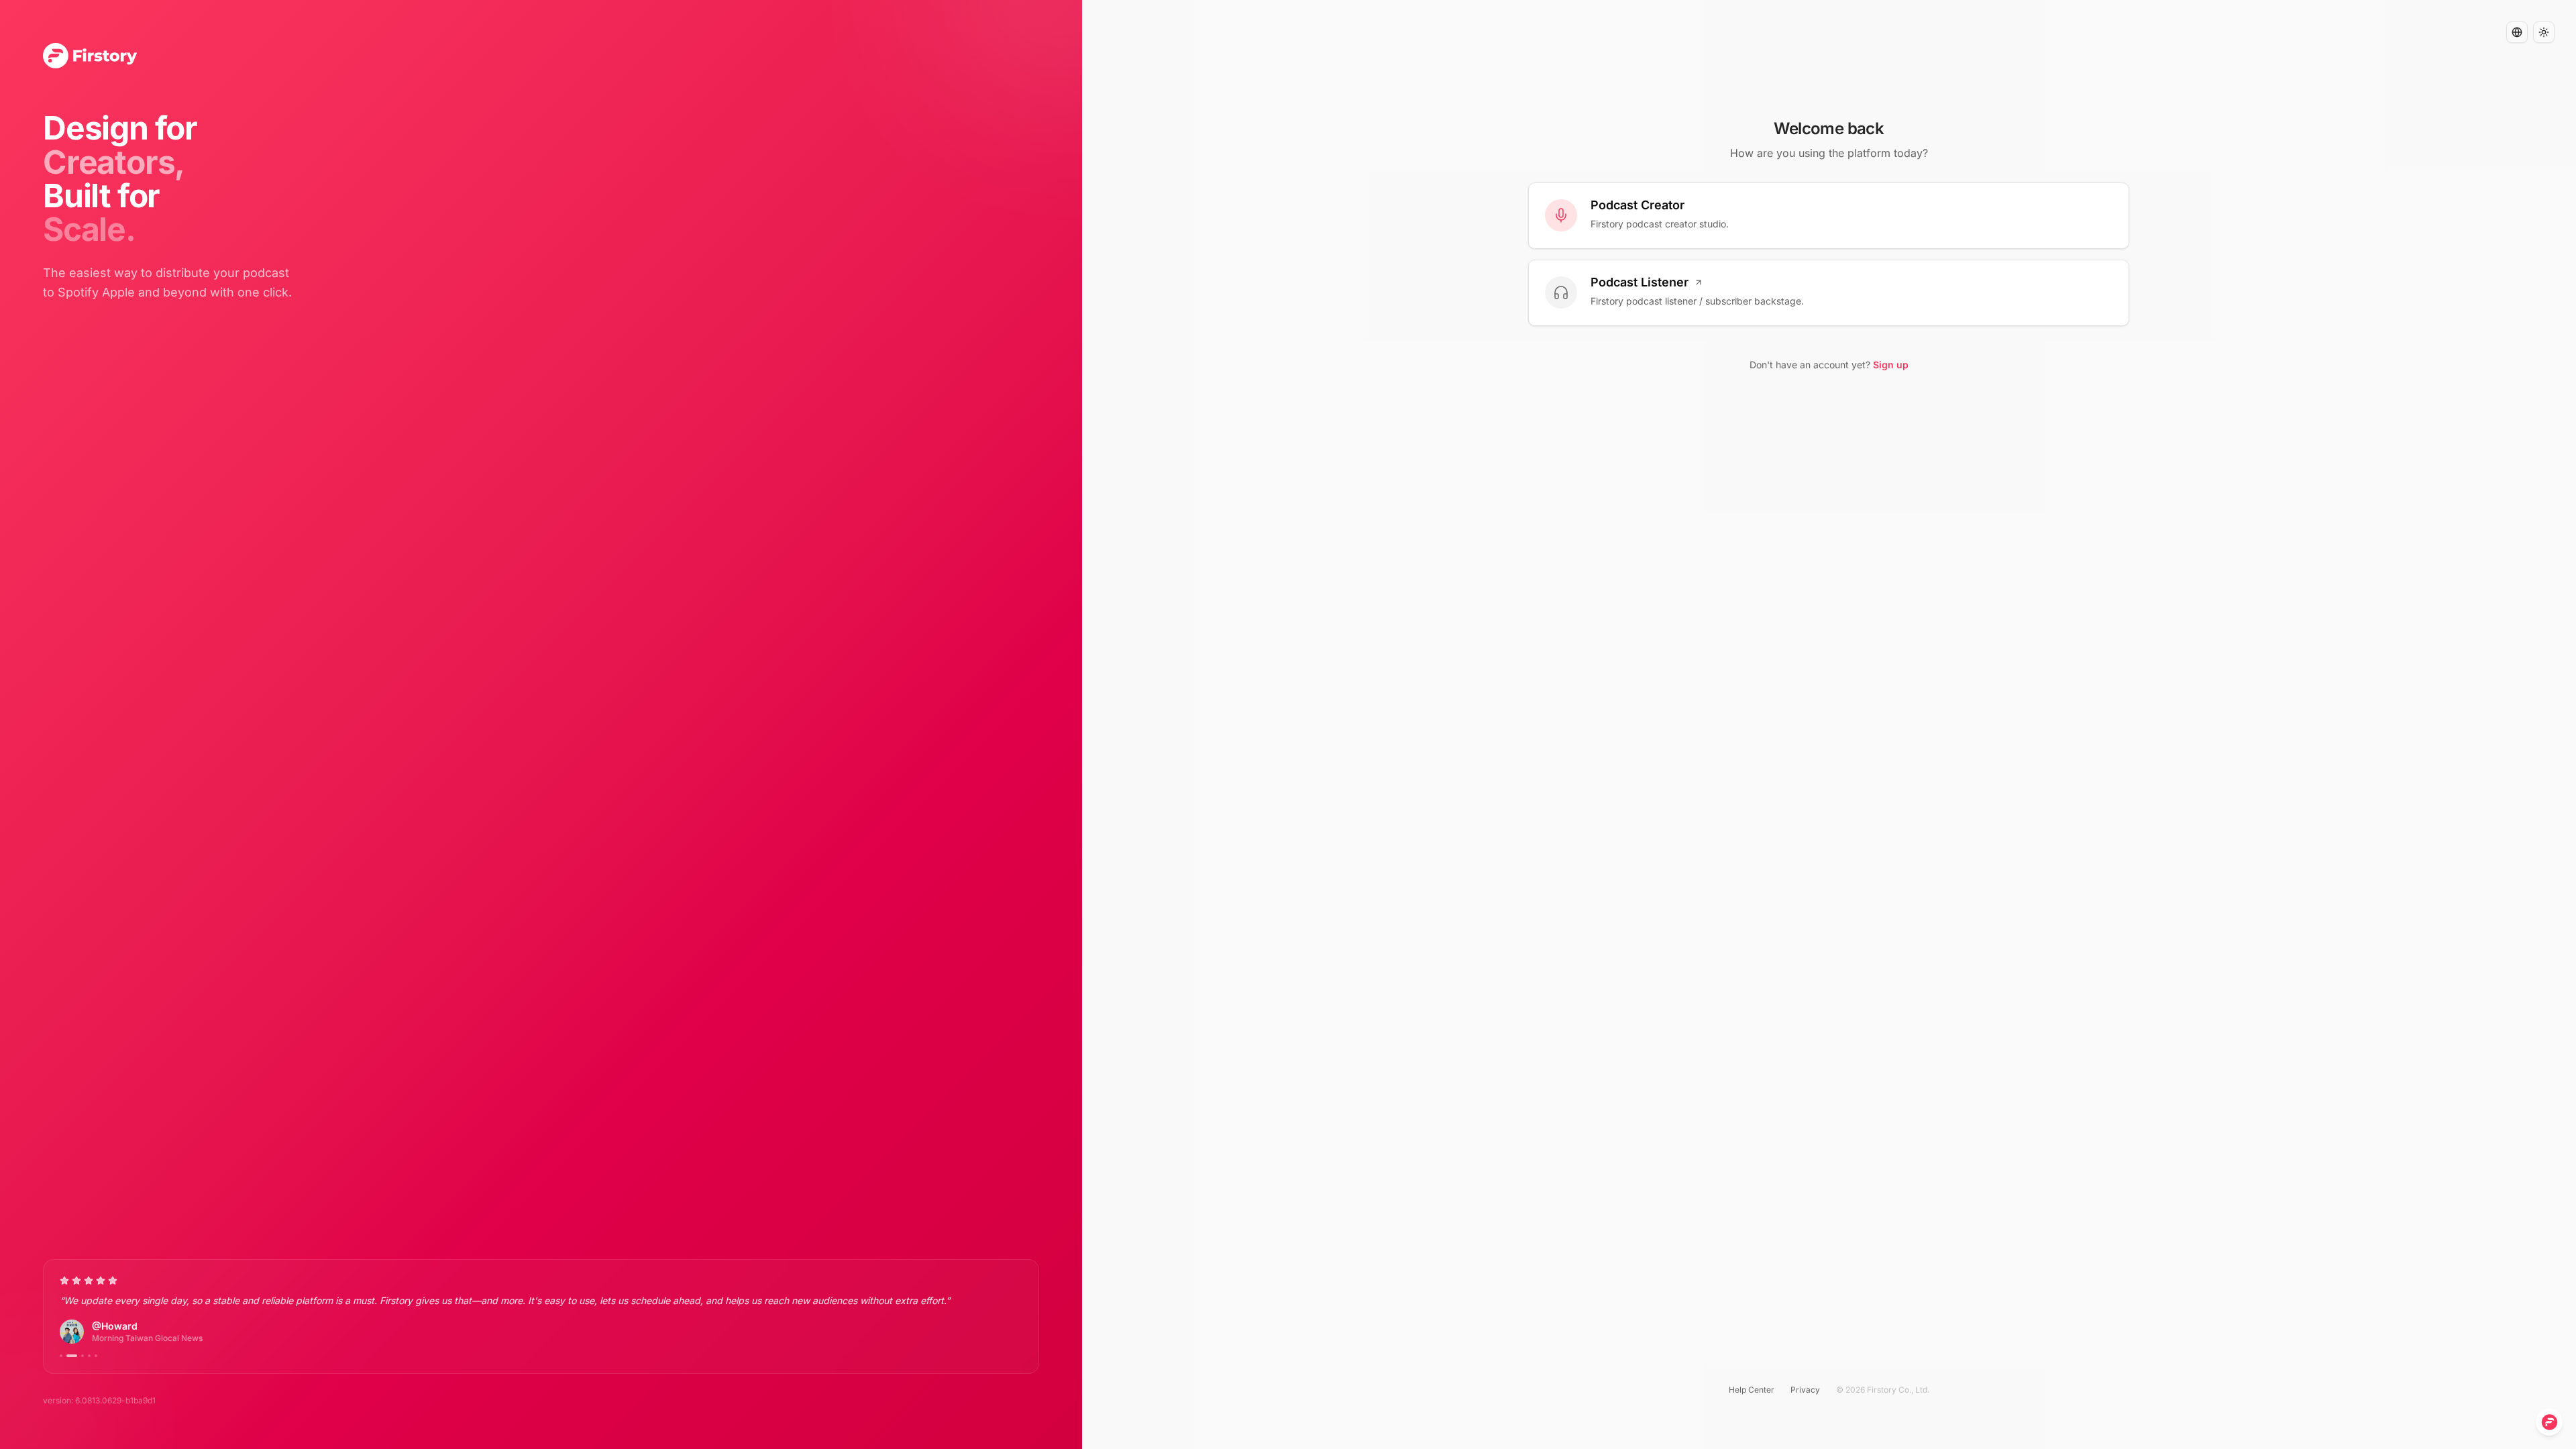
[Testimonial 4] (89, 1356)
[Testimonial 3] (83, 1356)
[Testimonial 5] (96, 1356)
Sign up (1891, 365)
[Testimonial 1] (61, 1356)
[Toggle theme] (2544, 32)
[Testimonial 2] (72, 1356)
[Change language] (2517, 32)
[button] (2517, 32)
